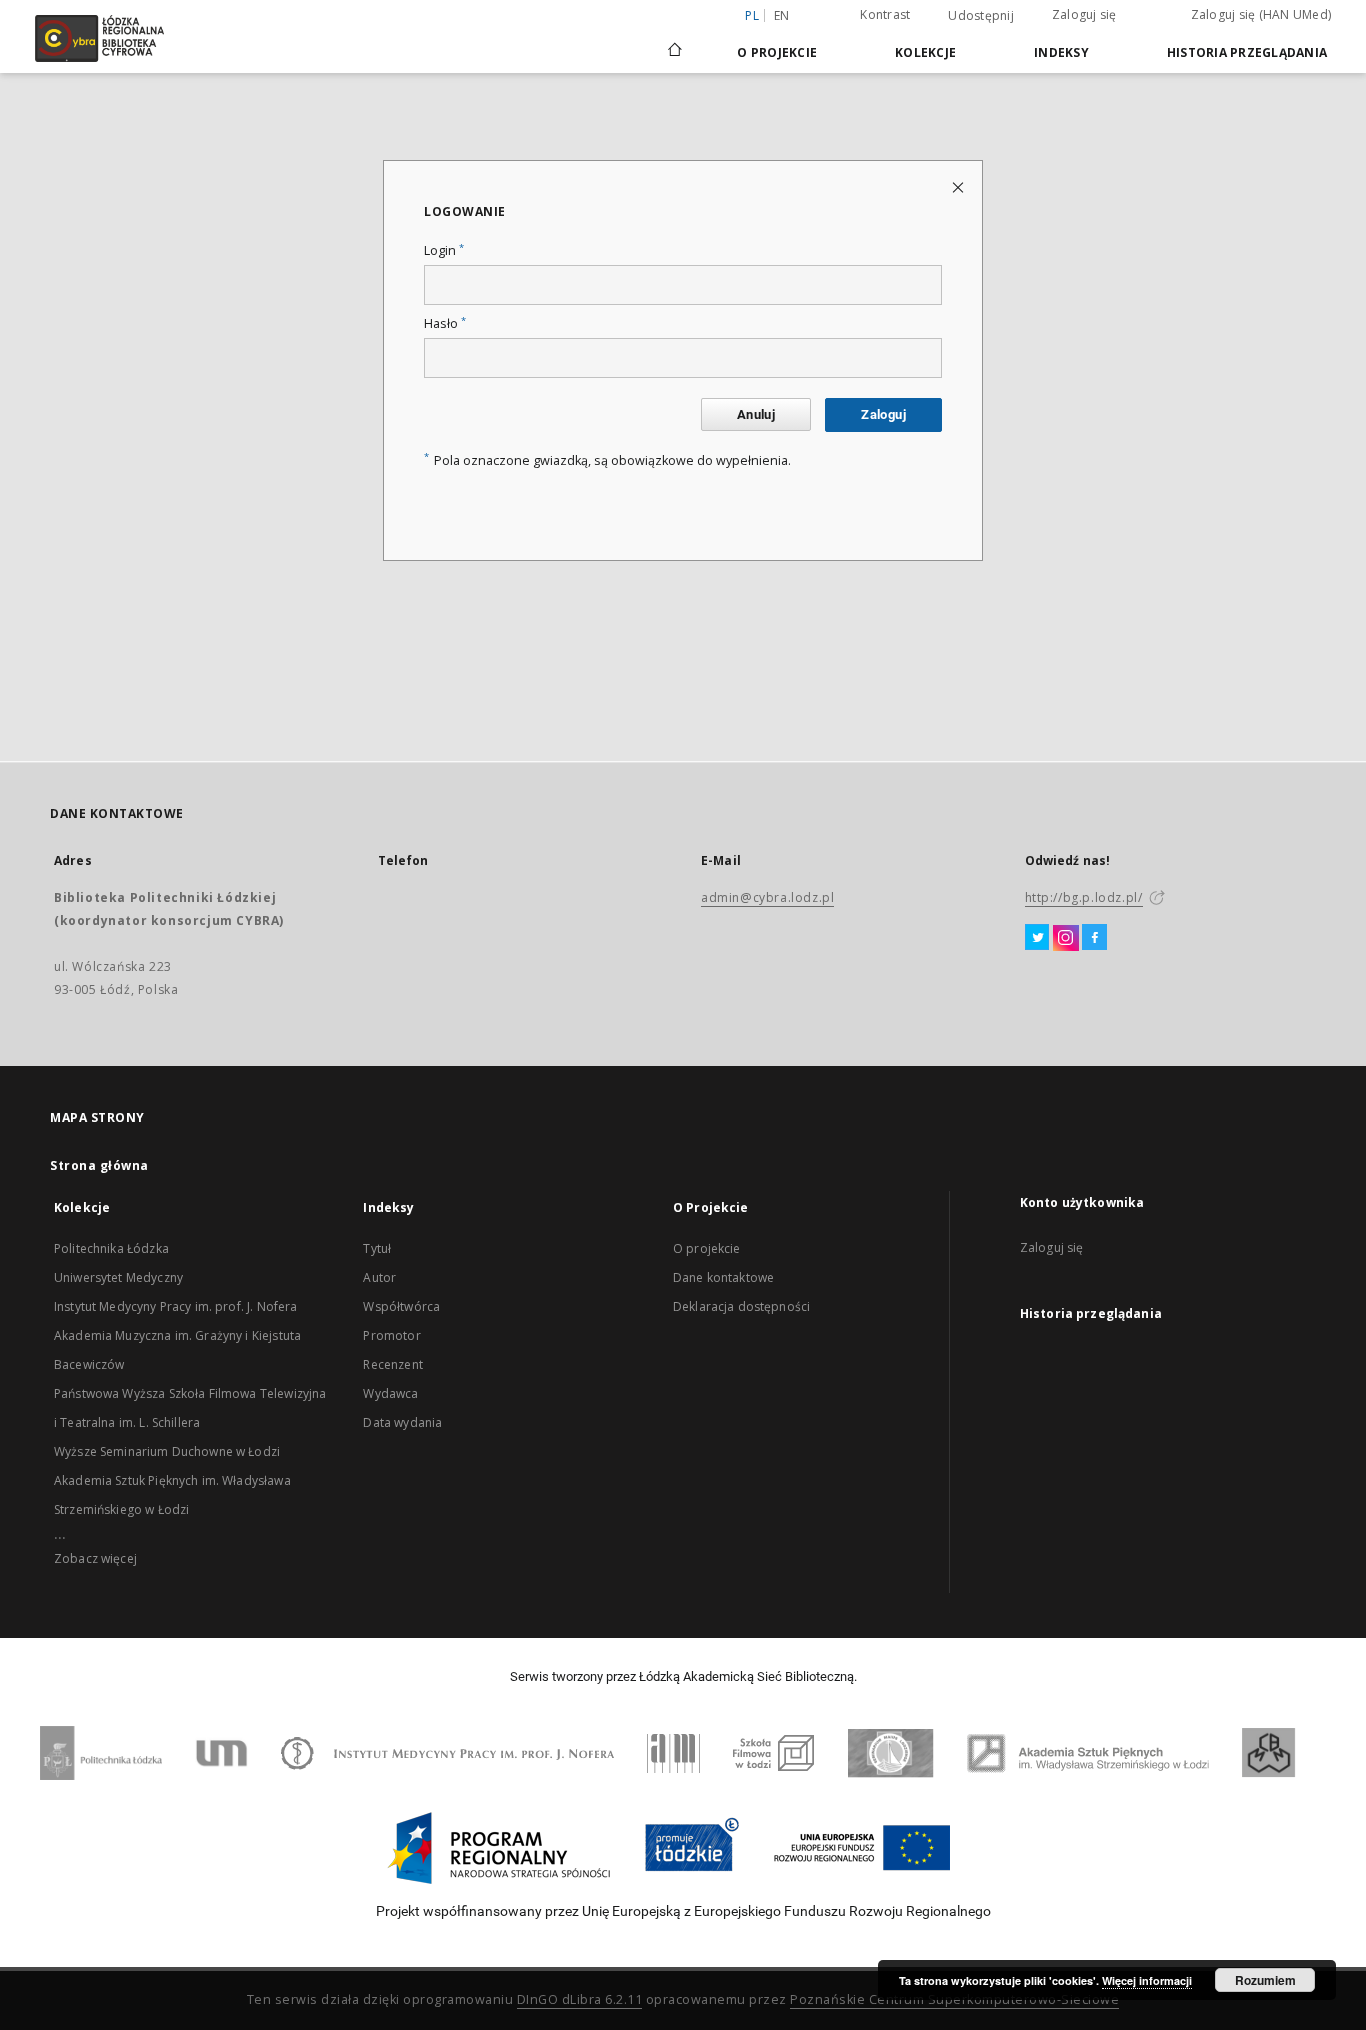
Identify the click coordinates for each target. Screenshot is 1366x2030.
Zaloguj (883, 414)
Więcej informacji (1147, 1980)
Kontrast (885, 14)
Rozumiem (1265, 1980)
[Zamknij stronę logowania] (959, 186)
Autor (379, 1277)
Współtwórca (401, 1306)
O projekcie (707, 1248)
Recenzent (392, 1364)
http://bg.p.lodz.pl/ (1084, 897)
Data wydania (402, 1422)
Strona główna (99, 1165)
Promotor (391, 1335)
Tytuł (377, 1248)
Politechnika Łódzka (111, 1248)
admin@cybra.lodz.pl (767, 897)
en (782, 15)
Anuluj (756, 414)
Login (444, 250)
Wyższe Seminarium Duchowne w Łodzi (167, 1451)
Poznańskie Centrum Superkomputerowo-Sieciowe (954, 1999)
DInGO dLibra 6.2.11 (580, 1999)
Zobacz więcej (95, 1558)
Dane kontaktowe (723, 1277)
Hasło (445, 323)
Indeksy (1061, 52)
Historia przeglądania (1247, 52)
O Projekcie (777, 52)
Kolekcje (925, 52)
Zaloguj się (1084, 14)
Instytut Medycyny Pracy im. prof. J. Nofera (175, 1306)
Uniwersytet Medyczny (118, 1277)
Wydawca (390, 1393)
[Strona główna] (675, 41)
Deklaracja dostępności (741, 1306)
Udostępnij (981, 16)
